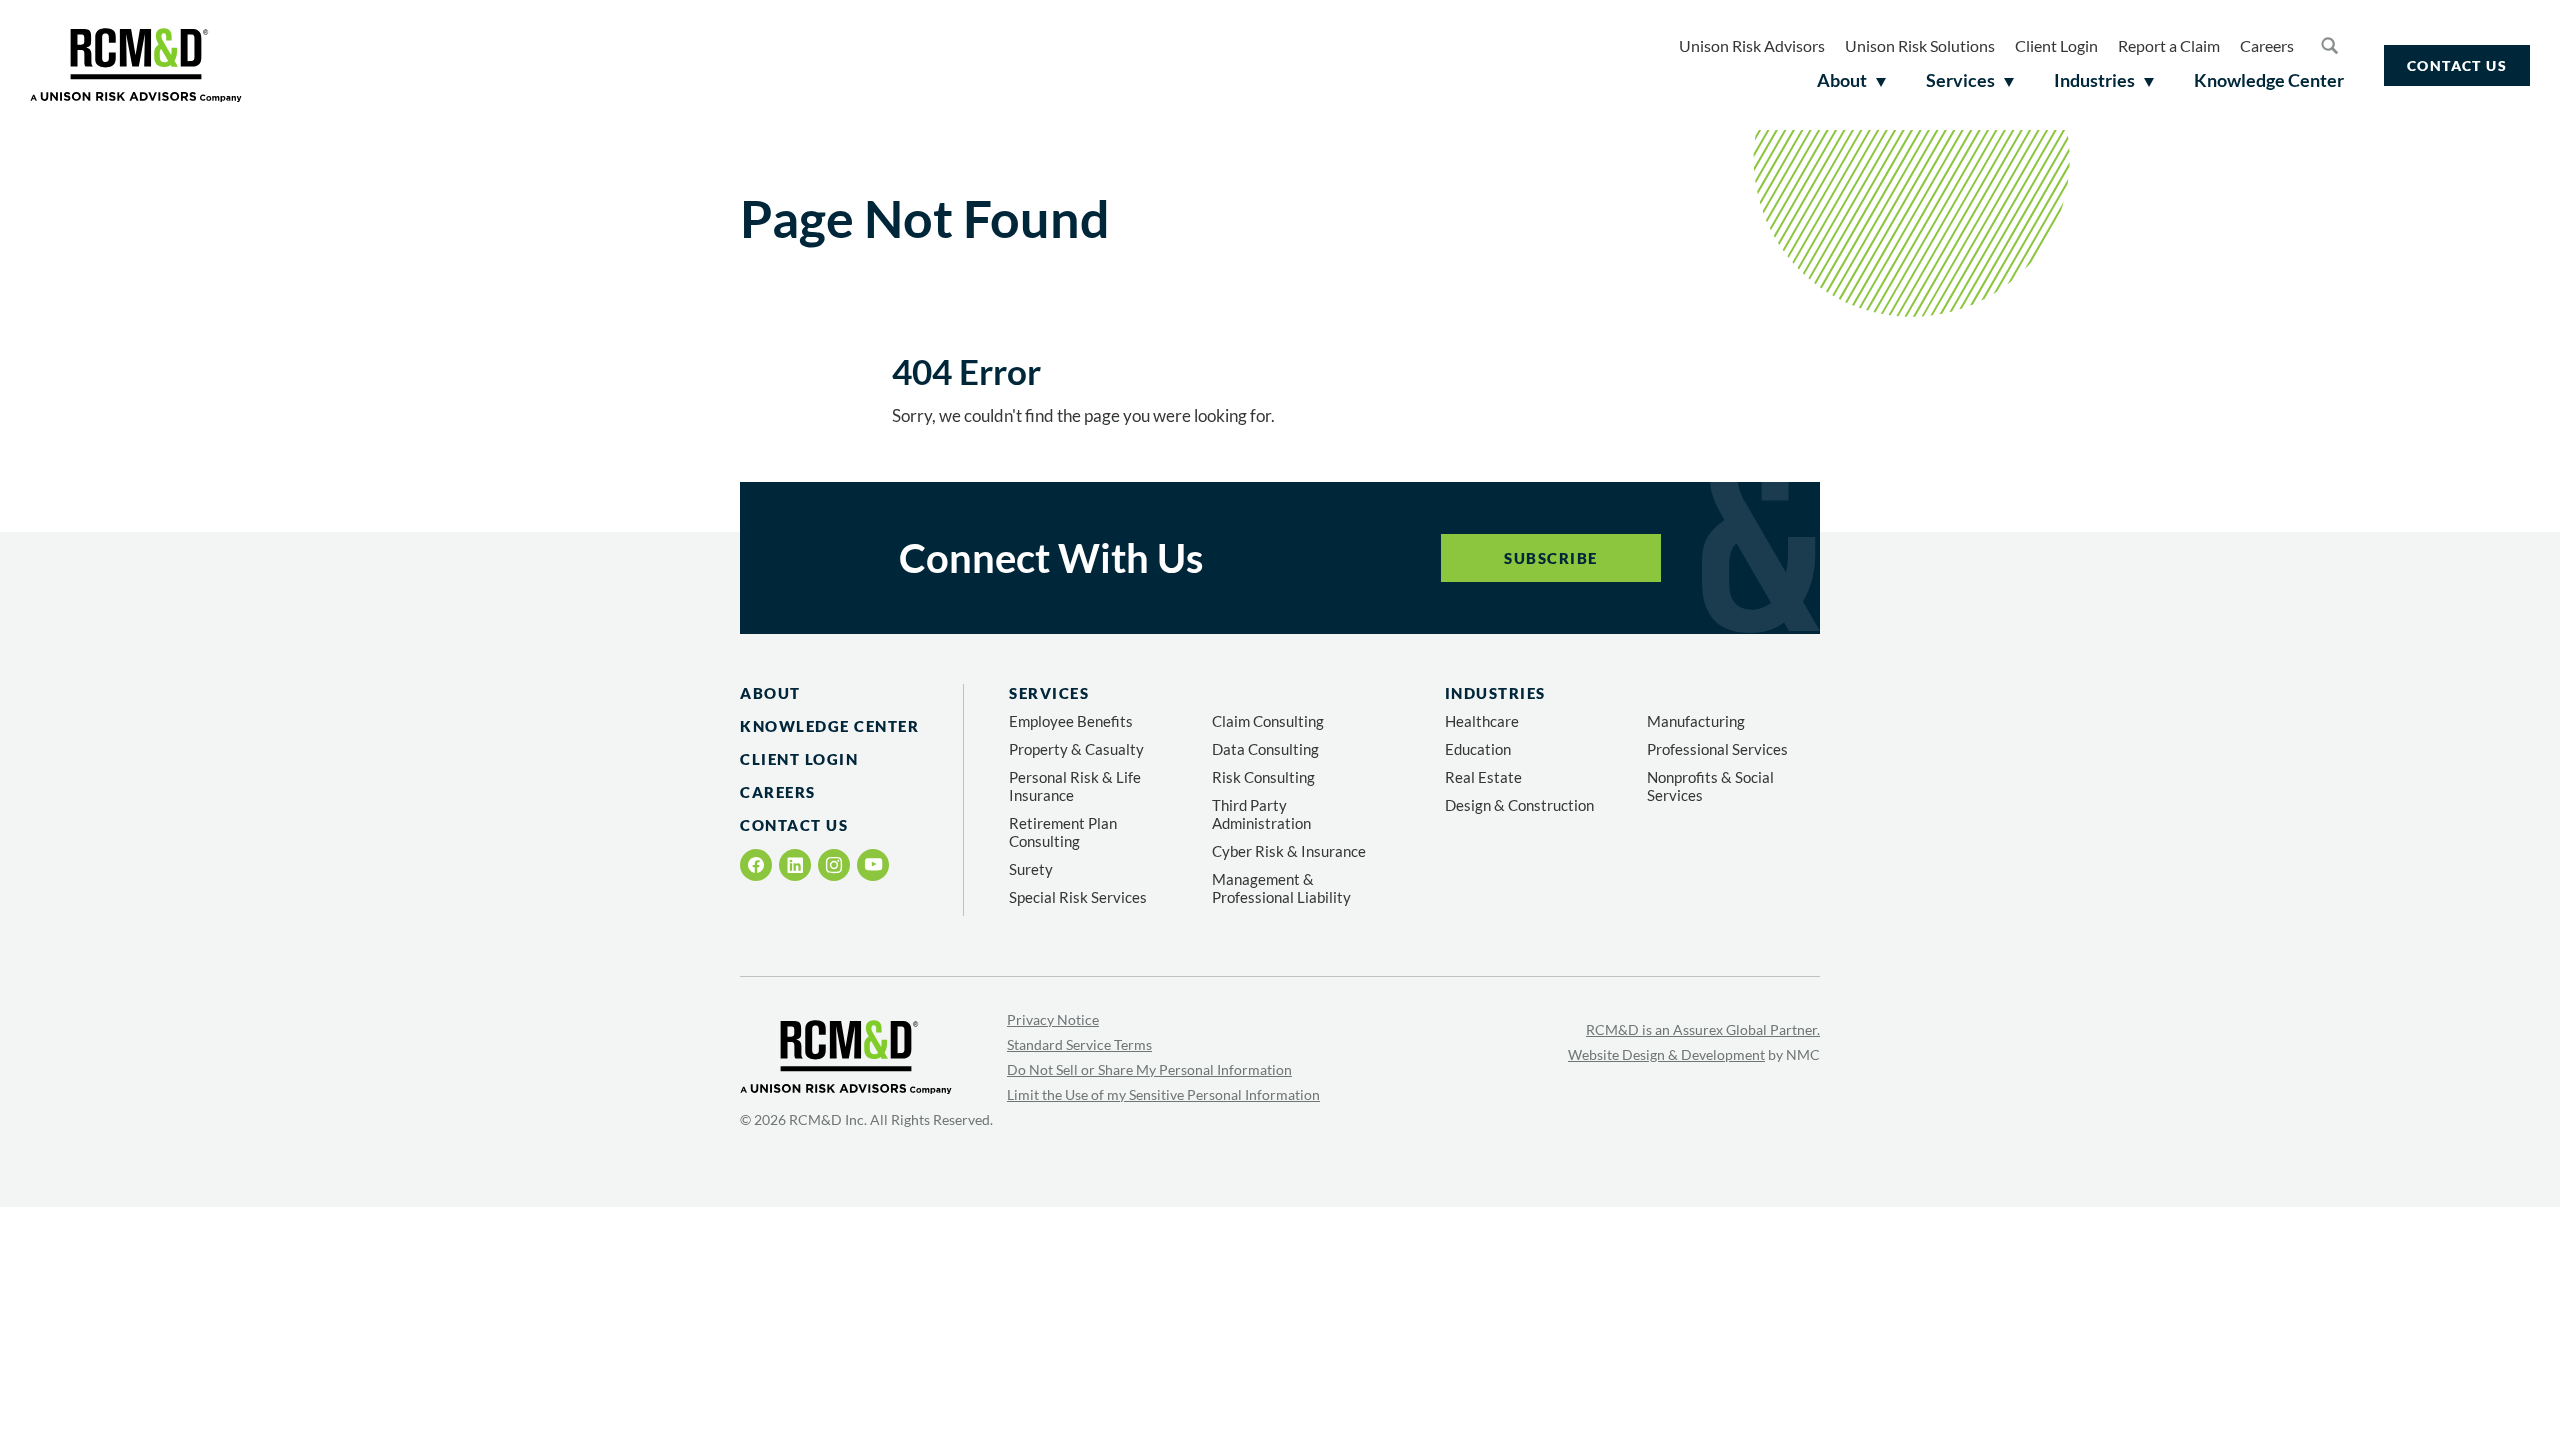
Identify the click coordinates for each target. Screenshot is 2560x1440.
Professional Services (1717, 749)
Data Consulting (1265, 749)
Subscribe (1551, 558)
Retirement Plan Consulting (1063, 832)
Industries (1495, 693)
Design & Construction (1519, 805)
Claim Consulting (1268, 721)
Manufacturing (1696, 721)
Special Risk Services (1078, 897)
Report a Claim (2169, 45)
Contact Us (2457, 65)
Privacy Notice (1053, 1019)
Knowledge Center (829, 726)
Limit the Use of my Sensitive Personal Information (1163, 1094)
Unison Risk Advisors (1752, 45)
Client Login (2056, 45)
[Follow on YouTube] (873, 864)
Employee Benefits (1071, 721)
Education (1478, 749)
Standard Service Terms (1079, 1044)
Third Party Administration (1261, 814)
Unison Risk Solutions (1920, 45)
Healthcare (1482, 721)
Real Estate (1483, 777)
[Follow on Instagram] (834, 865)
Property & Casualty (1076, 749)
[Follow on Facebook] (756, 865)
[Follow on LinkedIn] (795, 865)
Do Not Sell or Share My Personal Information (1149, 1069)
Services (1049, 693)
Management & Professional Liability (1281, 888)
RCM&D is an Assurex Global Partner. (1703, 1029)
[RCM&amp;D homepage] (136, 65)
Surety (1031, 869)
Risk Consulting (1263, 777)
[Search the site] (2329, 45)
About (770, 693)
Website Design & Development (1666, 1054)
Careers (2267, 45)
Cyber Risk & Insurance (1289, 851)
